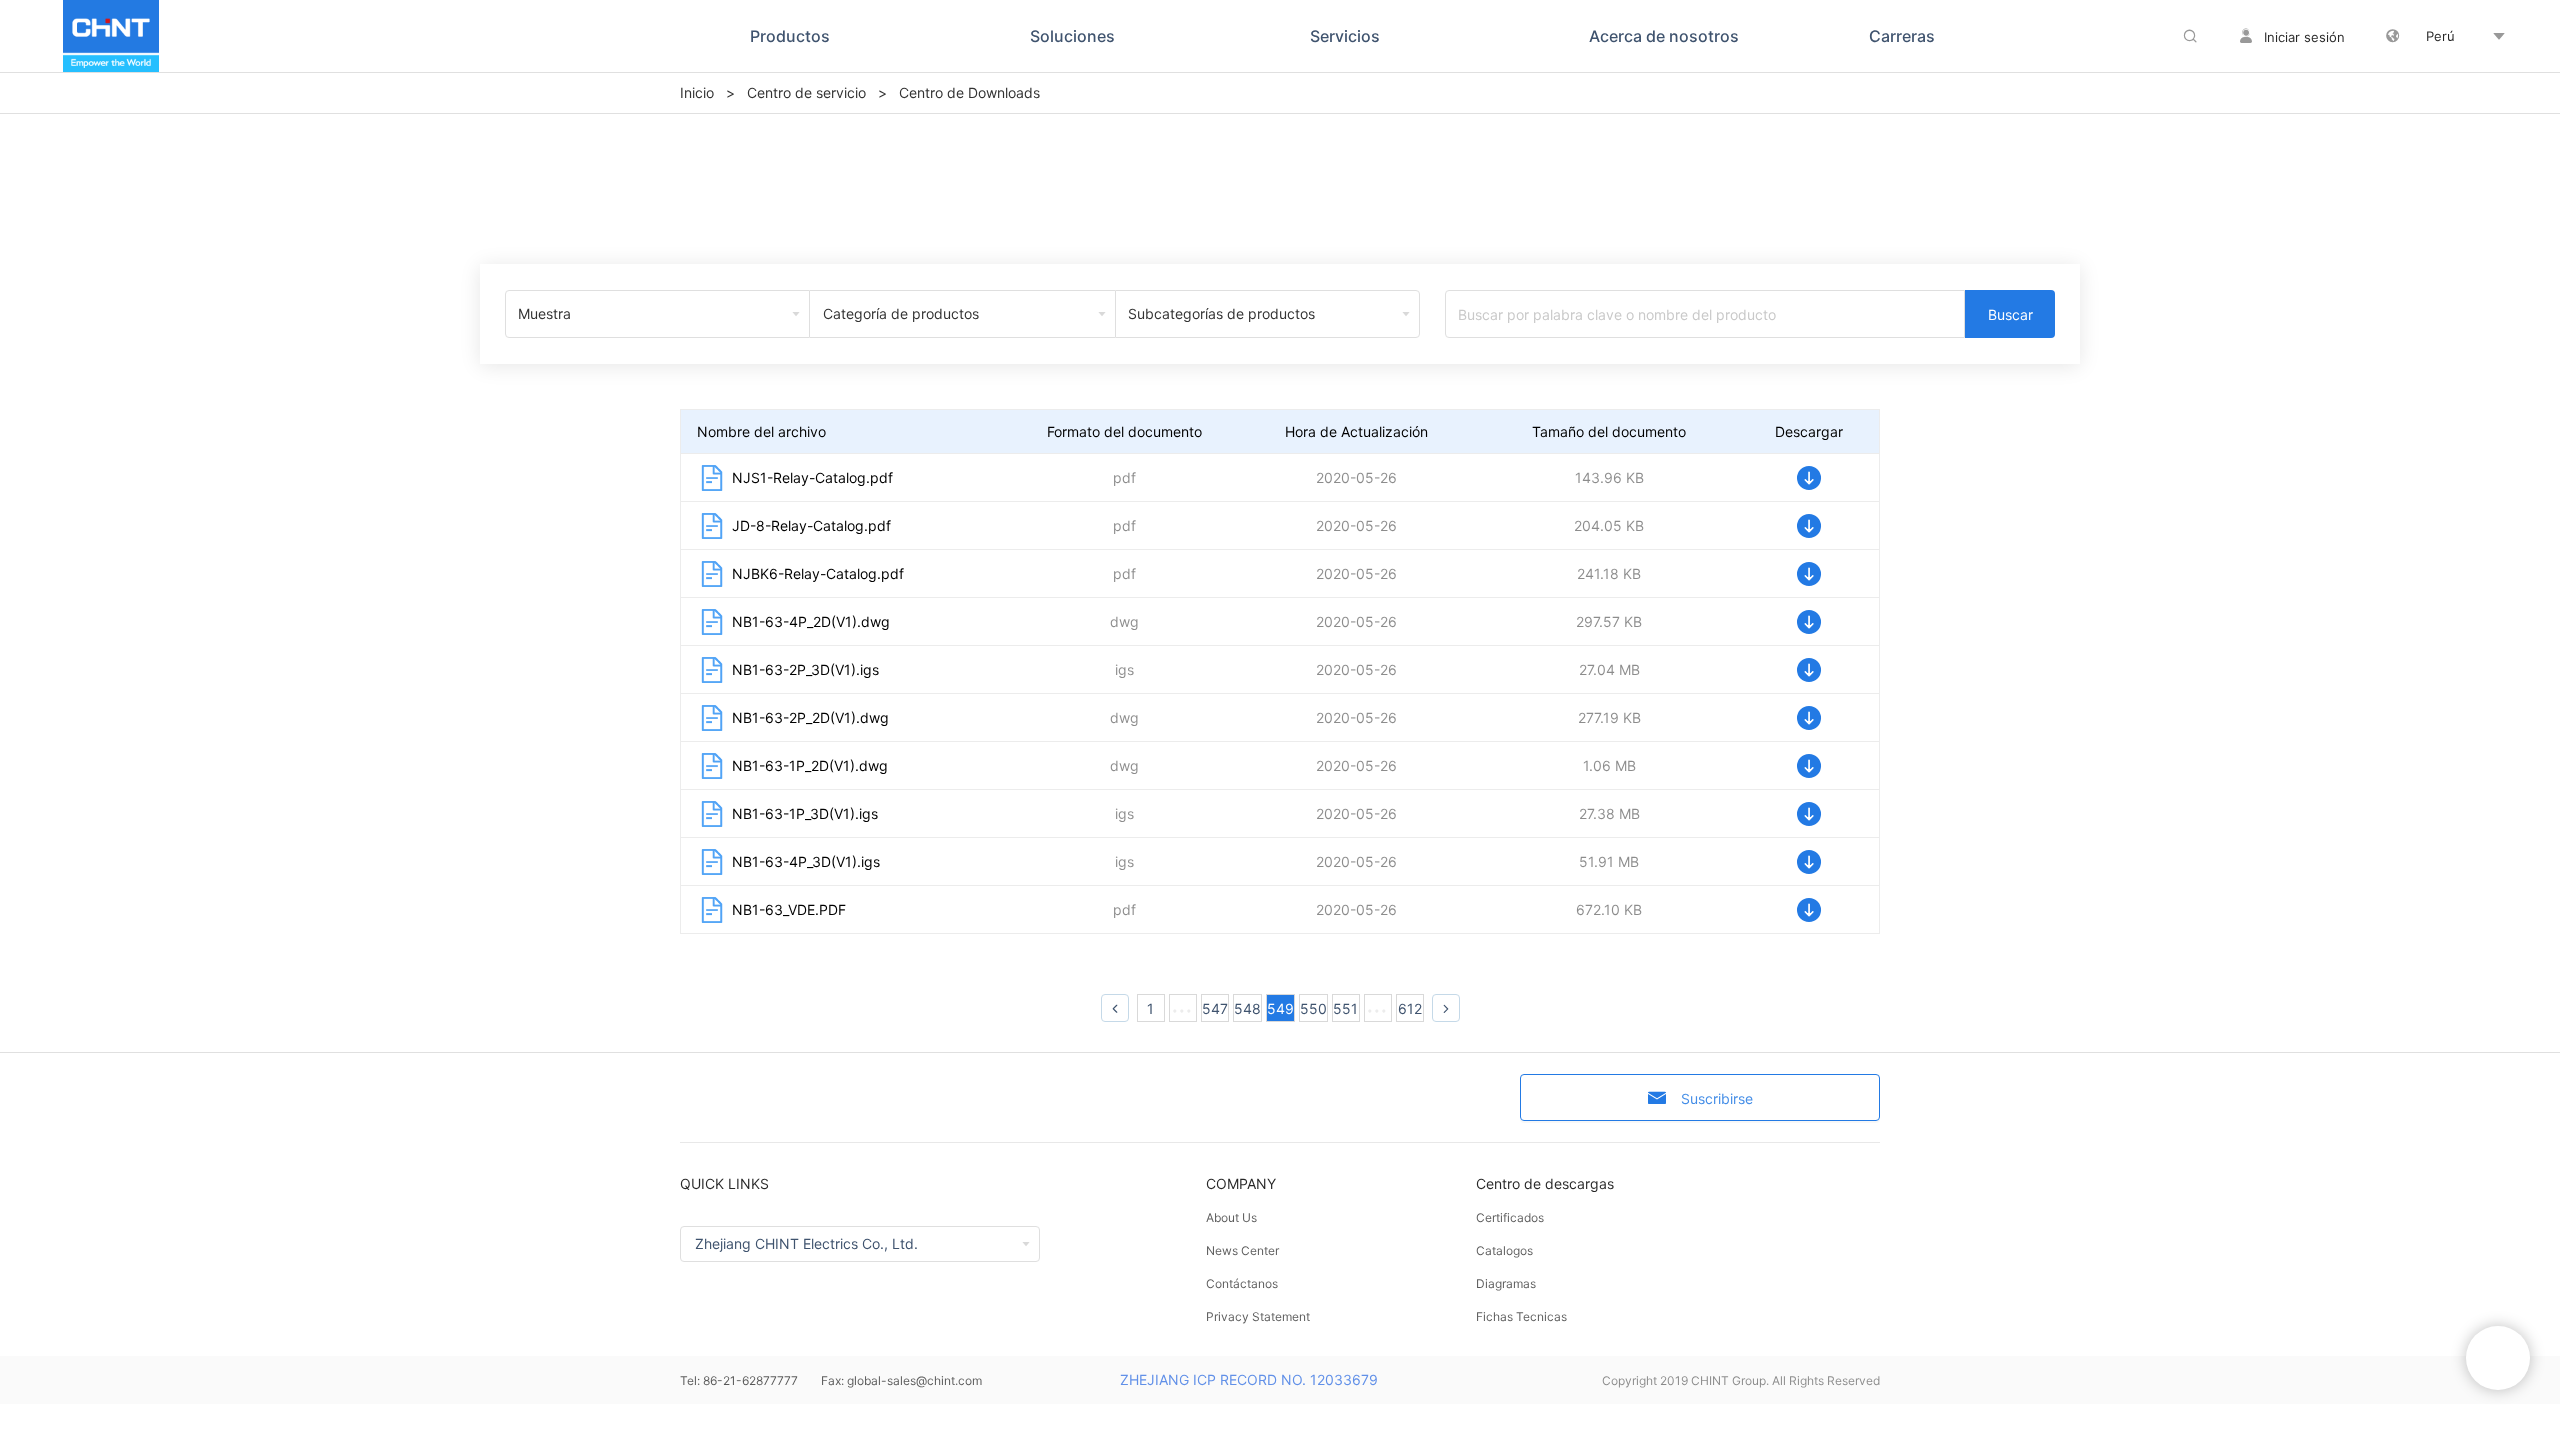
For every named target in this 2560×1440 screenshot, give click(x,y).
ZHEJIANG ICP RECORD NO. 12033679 (1249, 1379)
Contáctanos (1242, 1283)
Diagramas (1506, 1283)
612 (1410, 1008)
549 (1280, 1008)
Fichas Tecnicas (1521, 1316)
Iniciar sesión (2304, 37)
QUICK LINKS (724, 1183)
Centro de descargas (1545, 1183)
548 (1247, 1008)
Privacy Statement (1258, 1316)
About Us (1231, 1217)
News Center (1242, 1250)
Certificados (1510, 1217)
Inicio (697, 92)
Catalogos (1504, 1250)
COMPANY (1241, 1183)
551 (1345, 1008)
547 (1215, 1008)
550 (1313, 1008)
